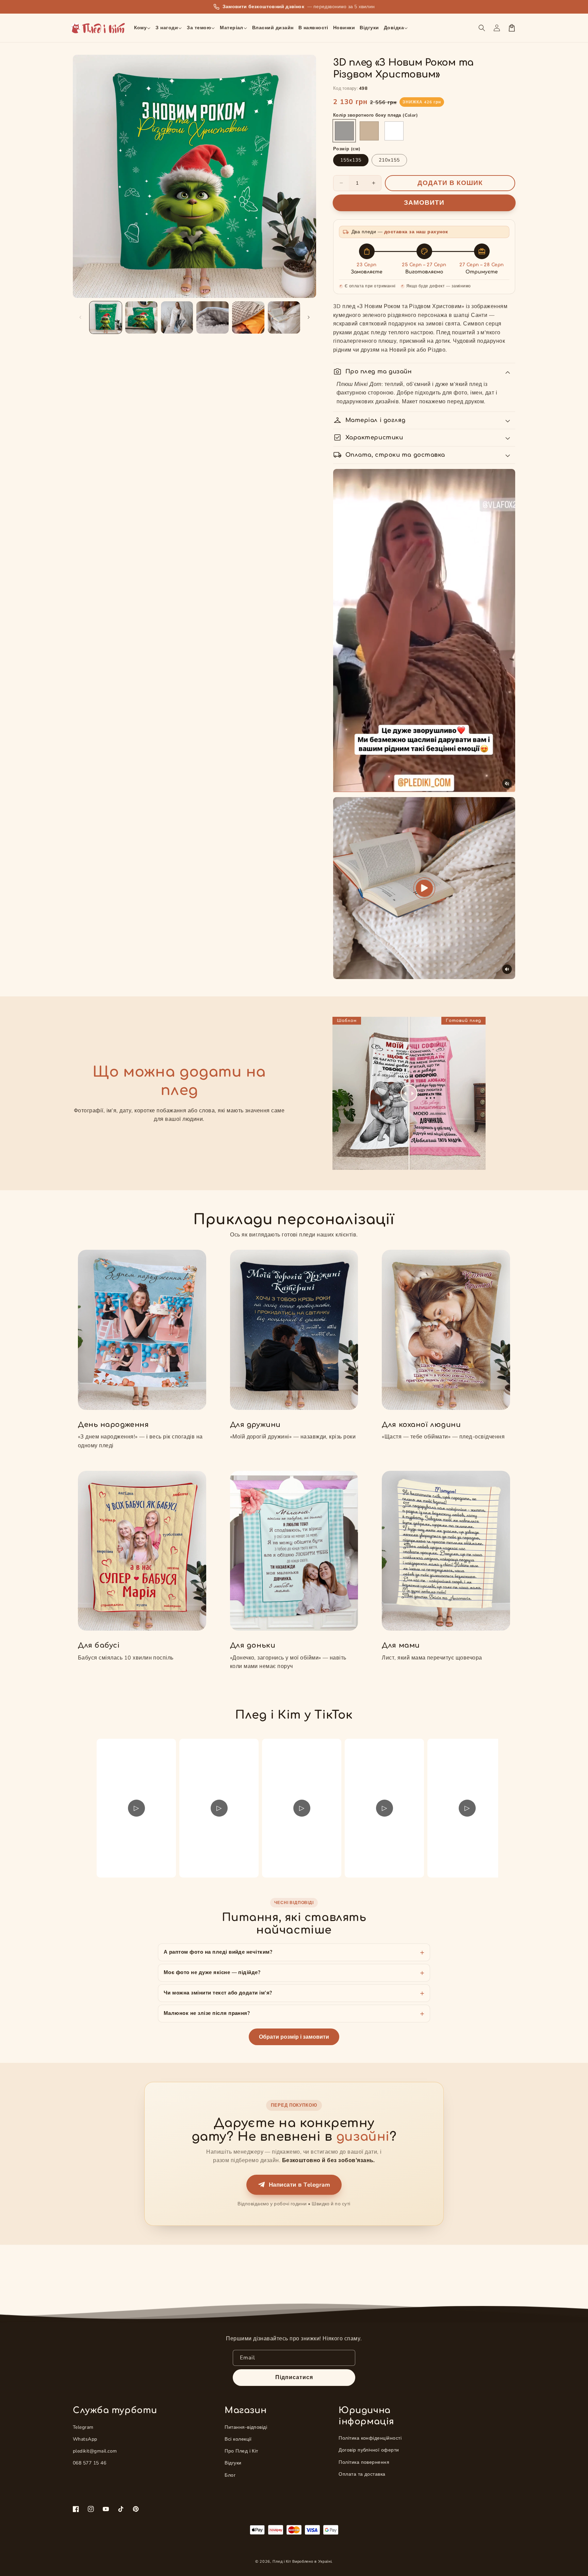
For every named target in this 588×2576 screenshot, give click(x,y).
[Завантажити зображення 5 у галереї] (248, 317)
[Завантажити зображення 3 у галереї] (177, 317)
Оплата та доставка (362, 2474)
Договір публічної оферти (369, 2450)
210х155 (389, 160)
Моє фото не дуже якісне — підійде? (212, 1972)
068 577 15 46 (89, 2463)
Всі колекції (238, 2439)
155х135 (351, 160)
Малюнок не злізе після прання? (207, 2013)
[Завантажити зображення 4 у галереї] (213, 317)
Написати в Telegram (299, 2185)
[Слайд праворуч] (309, 317)
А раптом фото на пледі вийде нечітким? (218, 1952)
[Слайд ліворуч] (80, 317)
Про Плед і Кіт (241, 2451)
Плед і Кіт (282, 2562)
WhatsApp (85, 2439)
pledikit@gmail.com (95, 2451)
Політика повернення (364, 2462)
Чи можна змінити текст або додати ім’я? (218, 1993)
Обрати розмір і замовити (294, 2037)
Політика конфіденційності (370, 2438)
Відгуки (233, 2463)
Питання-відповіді (246, 2427)
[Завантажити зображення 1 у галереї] (106, 317)
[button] (143, 28)
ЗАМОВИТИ (424, 203)
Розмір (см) (347, 149)
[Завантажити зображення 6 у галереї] (284, 317)
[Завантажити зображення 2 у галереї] (141, 317)
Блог (230, 2475)
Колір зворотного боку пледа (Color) (375, 115)
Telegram (83, 2427)
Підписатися (294, 2377)
